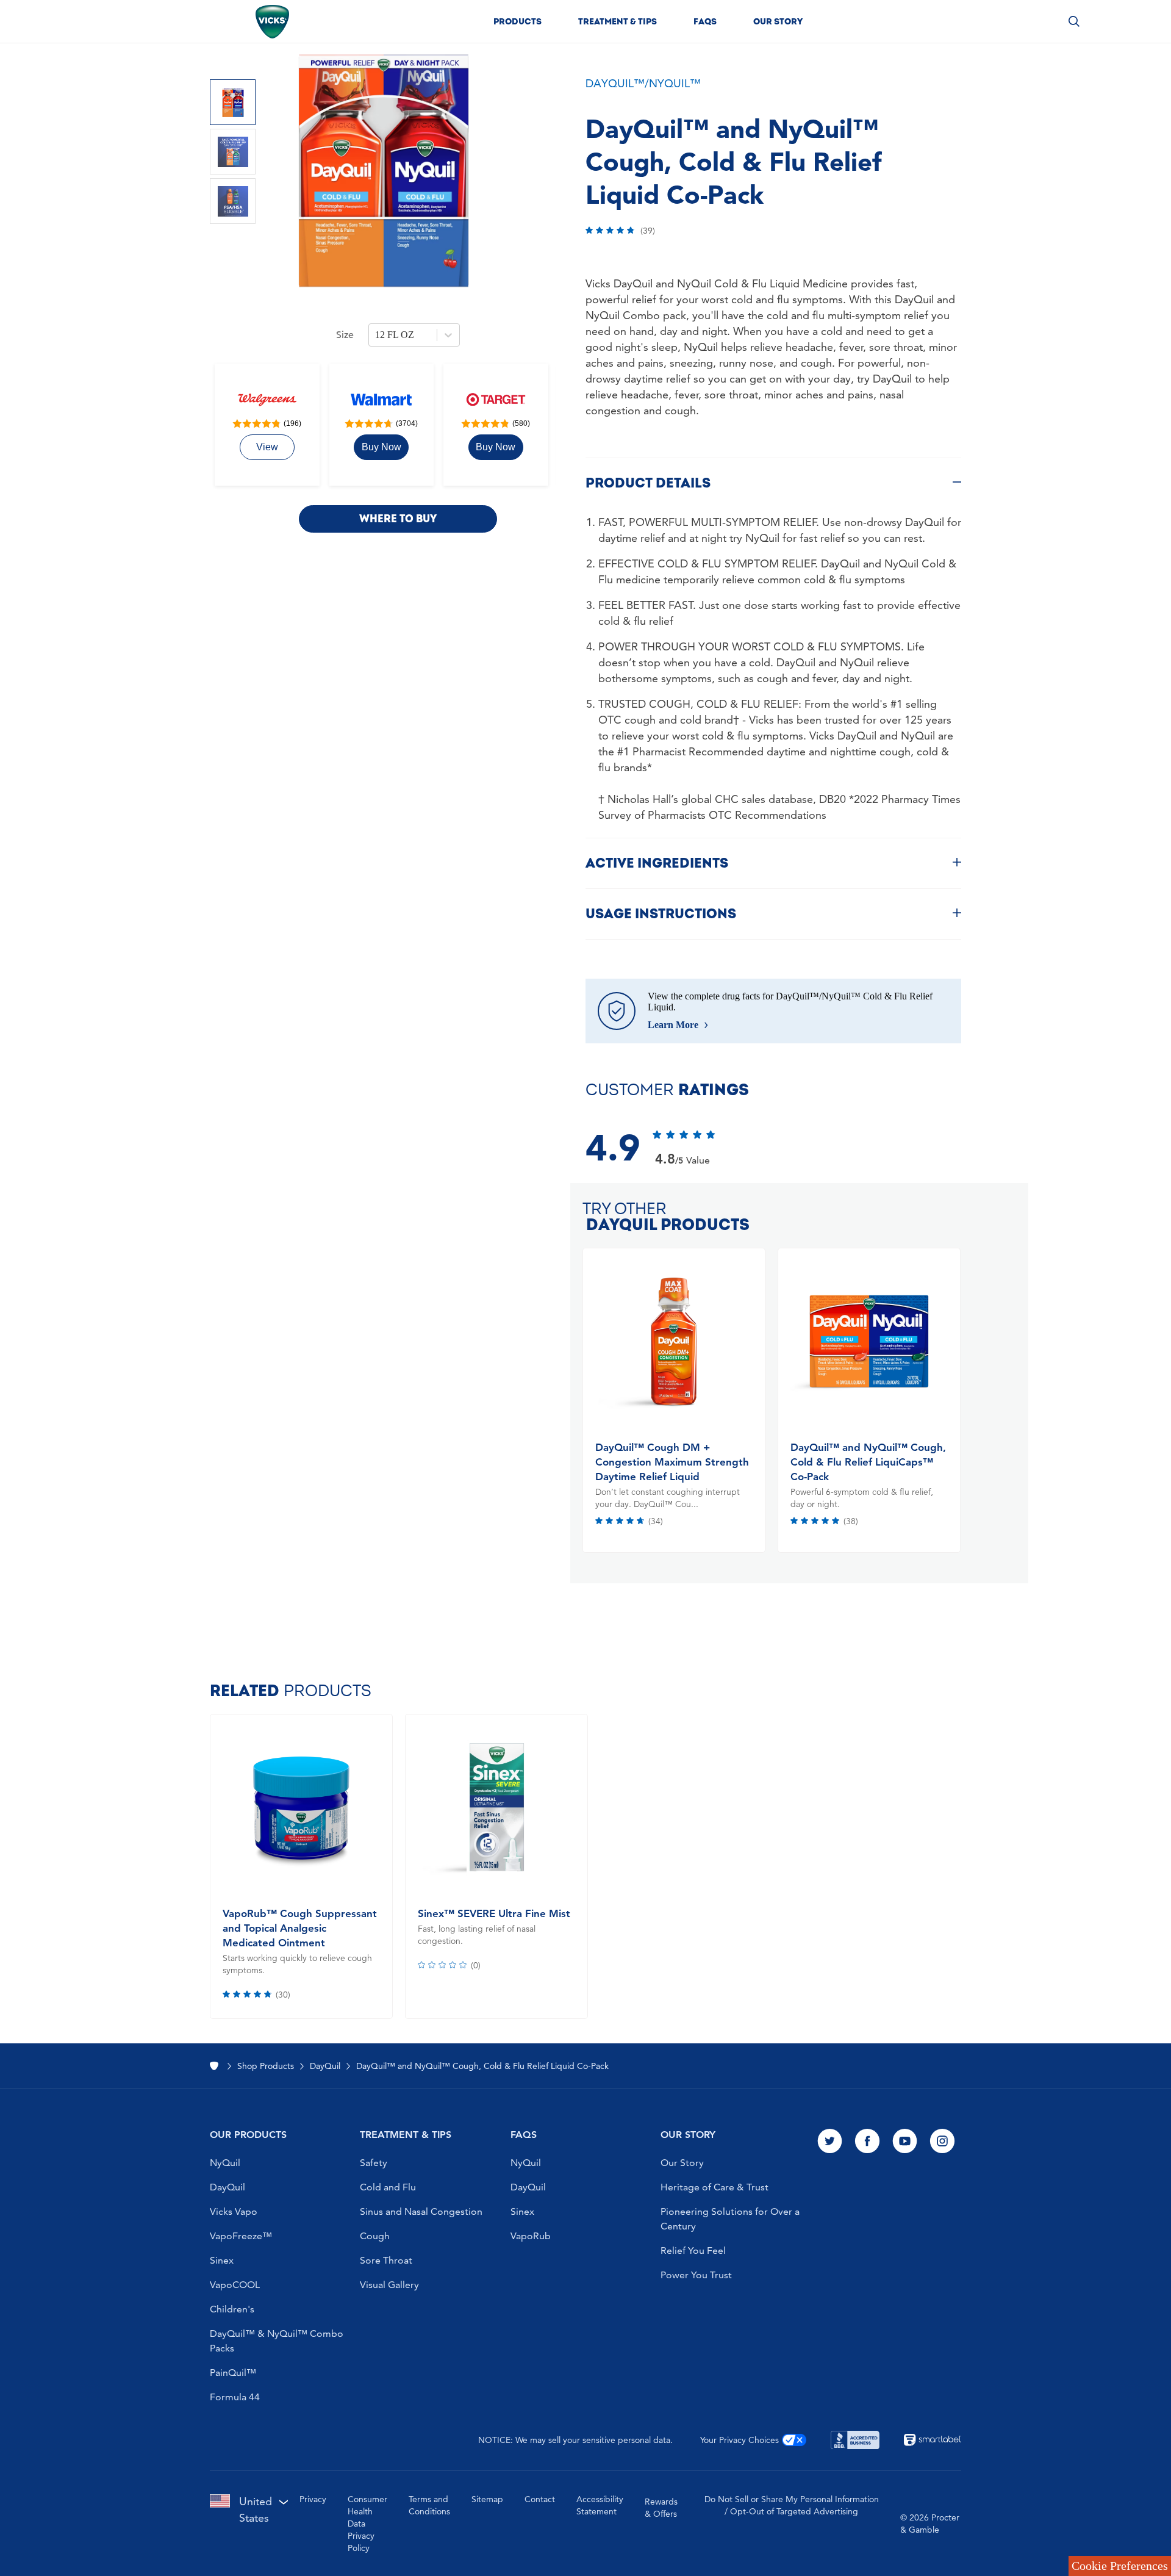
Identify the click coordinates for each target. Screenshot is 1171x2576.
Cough (375, 2236)
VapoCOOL (235, 2285)
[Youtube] (905, 2142)
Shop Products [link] (266, 2066)
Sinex (222, 2260)
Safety (374, 2163)
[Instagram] (942, 2142)
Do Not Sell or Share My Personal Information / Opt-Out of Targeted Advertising (792, 2505)
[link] (267, 447)
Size (345, 335)
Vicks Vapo (234, 2211)
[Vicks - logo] (272, 22)
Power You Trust (696, 2275)
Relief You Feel (693, 2250)
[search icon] (1074, 21)
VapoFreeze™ (241, 2236)
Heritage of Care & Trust (714, 2187)
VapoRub (531, 2236)
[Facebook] (867, 2142)
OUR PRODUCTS (248, 2135)
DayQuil (227, 2187)
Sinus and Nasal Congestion (421, 2211)
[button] (517, 21)
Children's (232, 2309)
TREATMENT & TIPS (406, 2135)
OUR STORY (688, 2135)
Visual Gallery (389, 2285)
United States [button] (256, 2509)
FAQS (524, 2135)
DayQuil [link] (325, 2066)
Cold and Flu (388, 2187)
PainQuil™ (233, 2373)
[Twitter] (830, 2142)
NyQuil (225, 2163)
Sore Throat (386, 2260)
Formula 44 (235, 2397)
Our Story (682, 2163)
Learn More (673, 1025)
